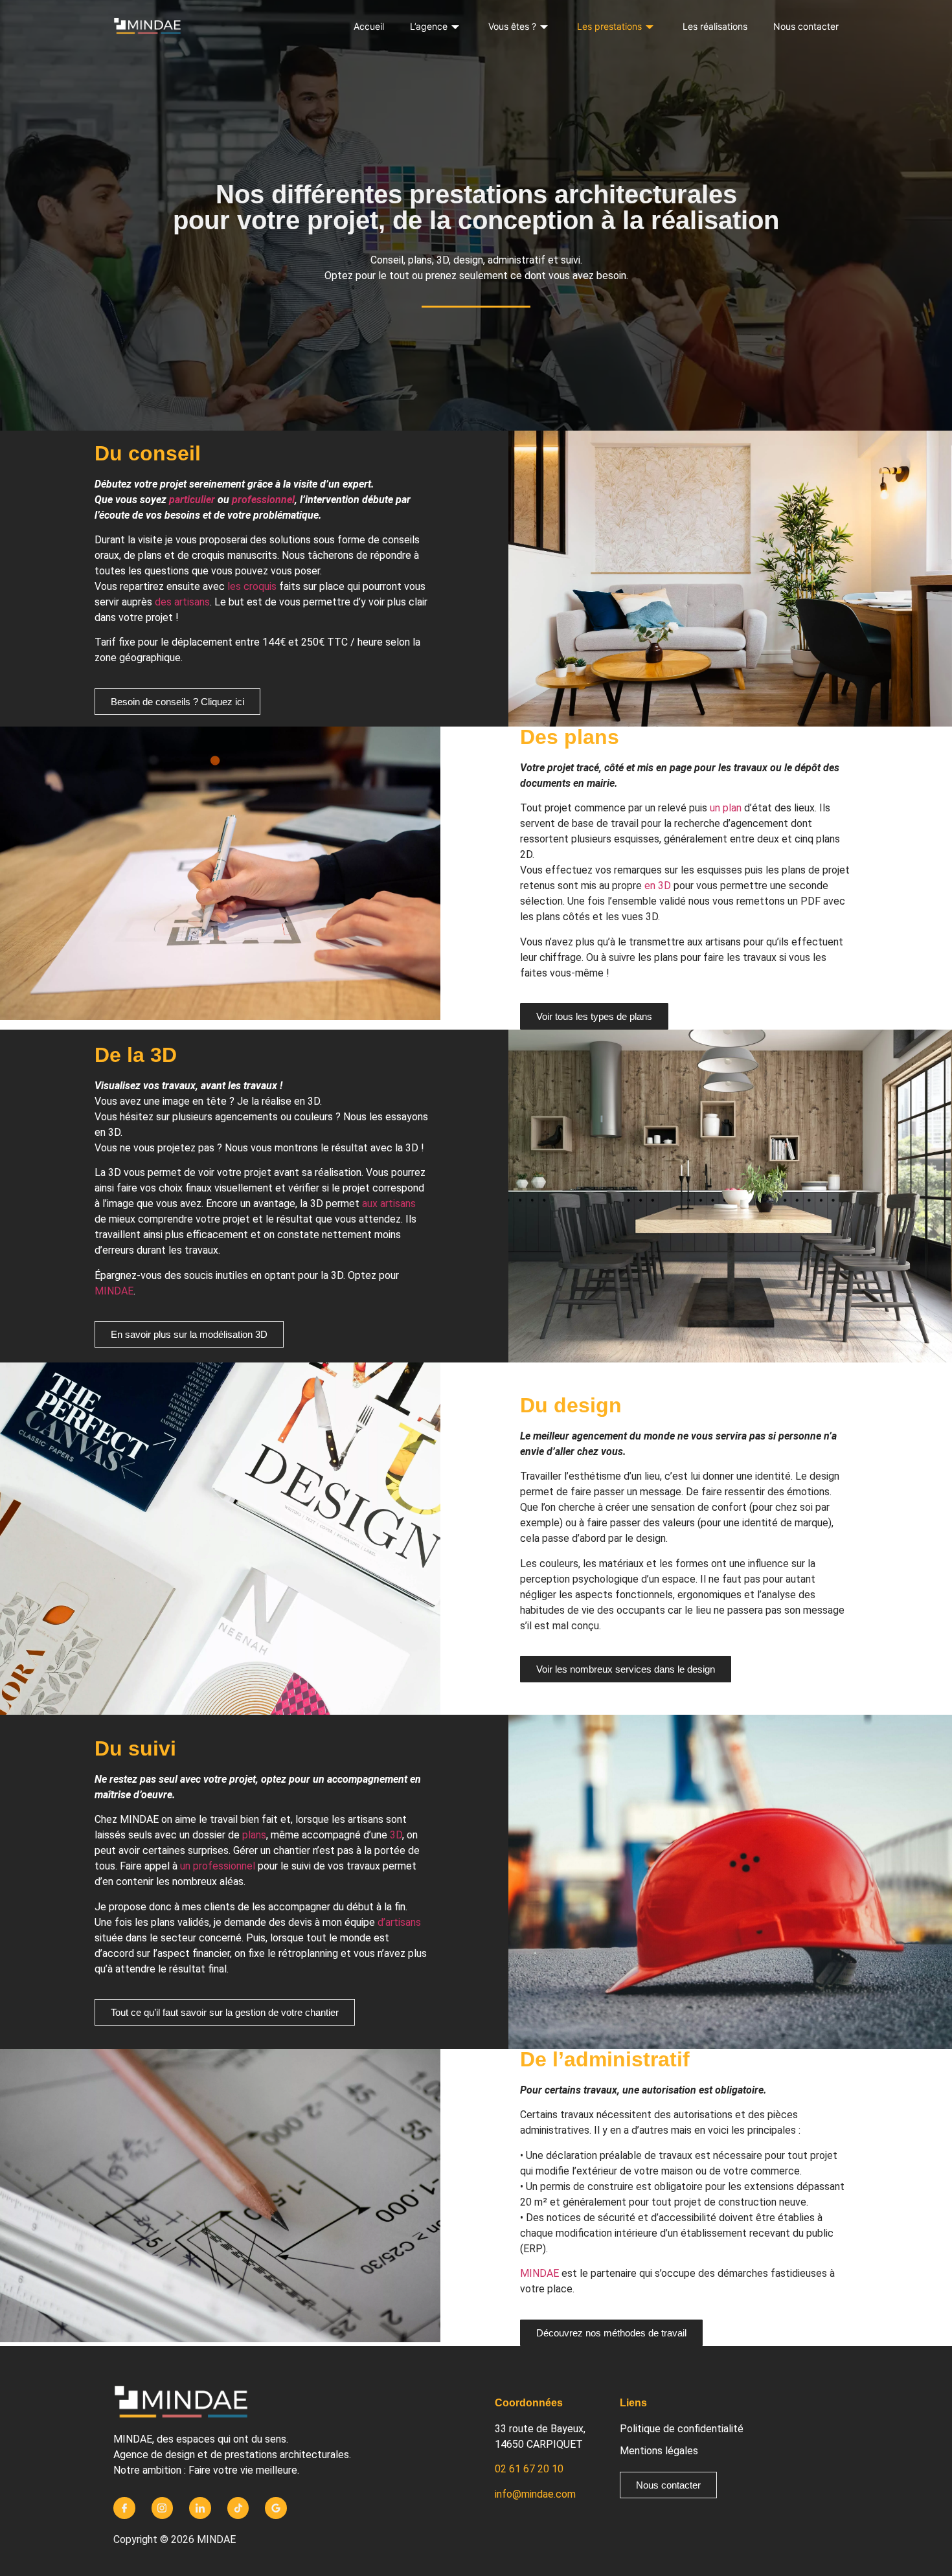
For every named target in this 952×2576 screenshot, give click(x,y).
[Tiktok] (238, 2508)
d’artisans (399, 1922)
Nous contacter (806, 26)
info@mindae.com (535, 2494)
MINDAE (114, 1291)
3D (396, 1835)
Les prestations (609, 26)
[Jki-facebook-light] (124, 2508)
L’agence (429, 26)
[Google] (276, 2508)
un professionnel (218, 1866)
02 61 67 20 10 (529, 2469)
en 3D (658, 886)
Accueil (369, 26)
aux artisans (389, 1203)
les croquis (252, 586)
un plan (726, 808)
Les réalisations (715, 26)
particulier (192, 500)
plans (254, 1835)
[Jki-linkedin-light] (200, 2508)
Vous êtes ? (512, 26)
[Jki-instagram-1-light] (163, 2508)
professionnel (263, 500)
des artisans (182, 602)
